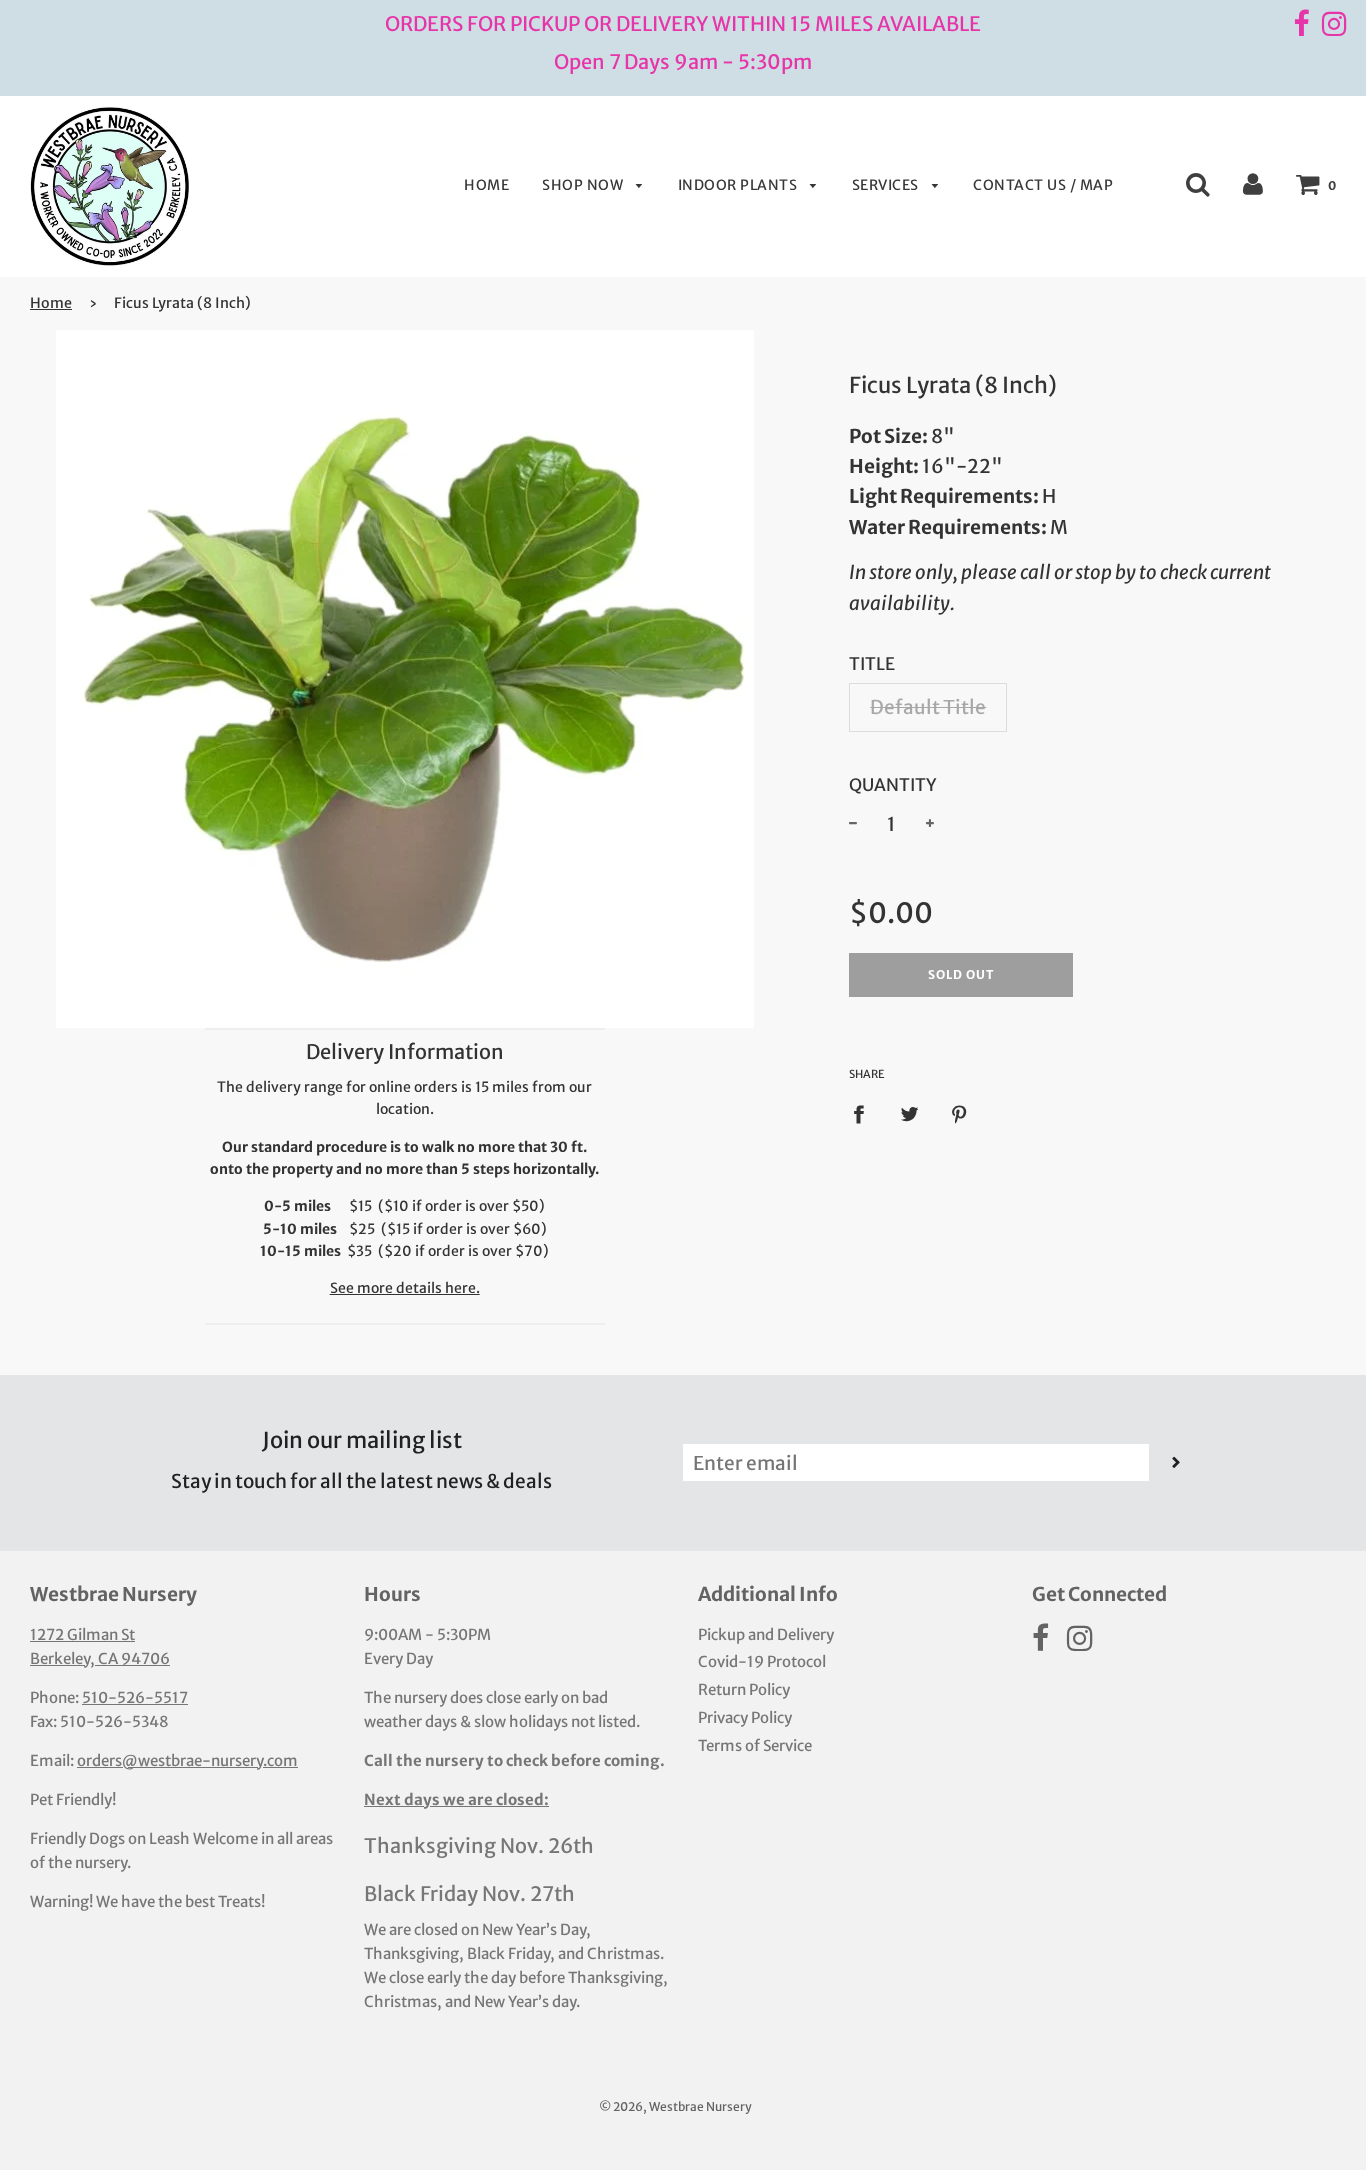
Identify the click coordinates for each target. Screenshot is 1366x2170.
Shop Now (584, 185)
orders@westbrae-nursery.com (187, 1760)
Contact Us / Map (1043, 185)
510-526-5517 (135, 1697)
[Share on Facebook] (865, 1112)
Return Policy (744, 1689)
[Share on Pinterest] (960, 1112)
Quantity (893, 785)
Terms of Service (755, 1745)
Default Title (928, 707)
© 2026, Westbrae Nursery (675, 2106)
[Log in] (1253, 183)
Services (887, 185)
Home (486, 185)
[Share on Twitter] (910, 1112)
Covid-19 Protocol (762, 1661)
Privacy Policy (745, 1717)
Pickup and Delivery (766, 1634)
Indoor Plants (739, 185)
